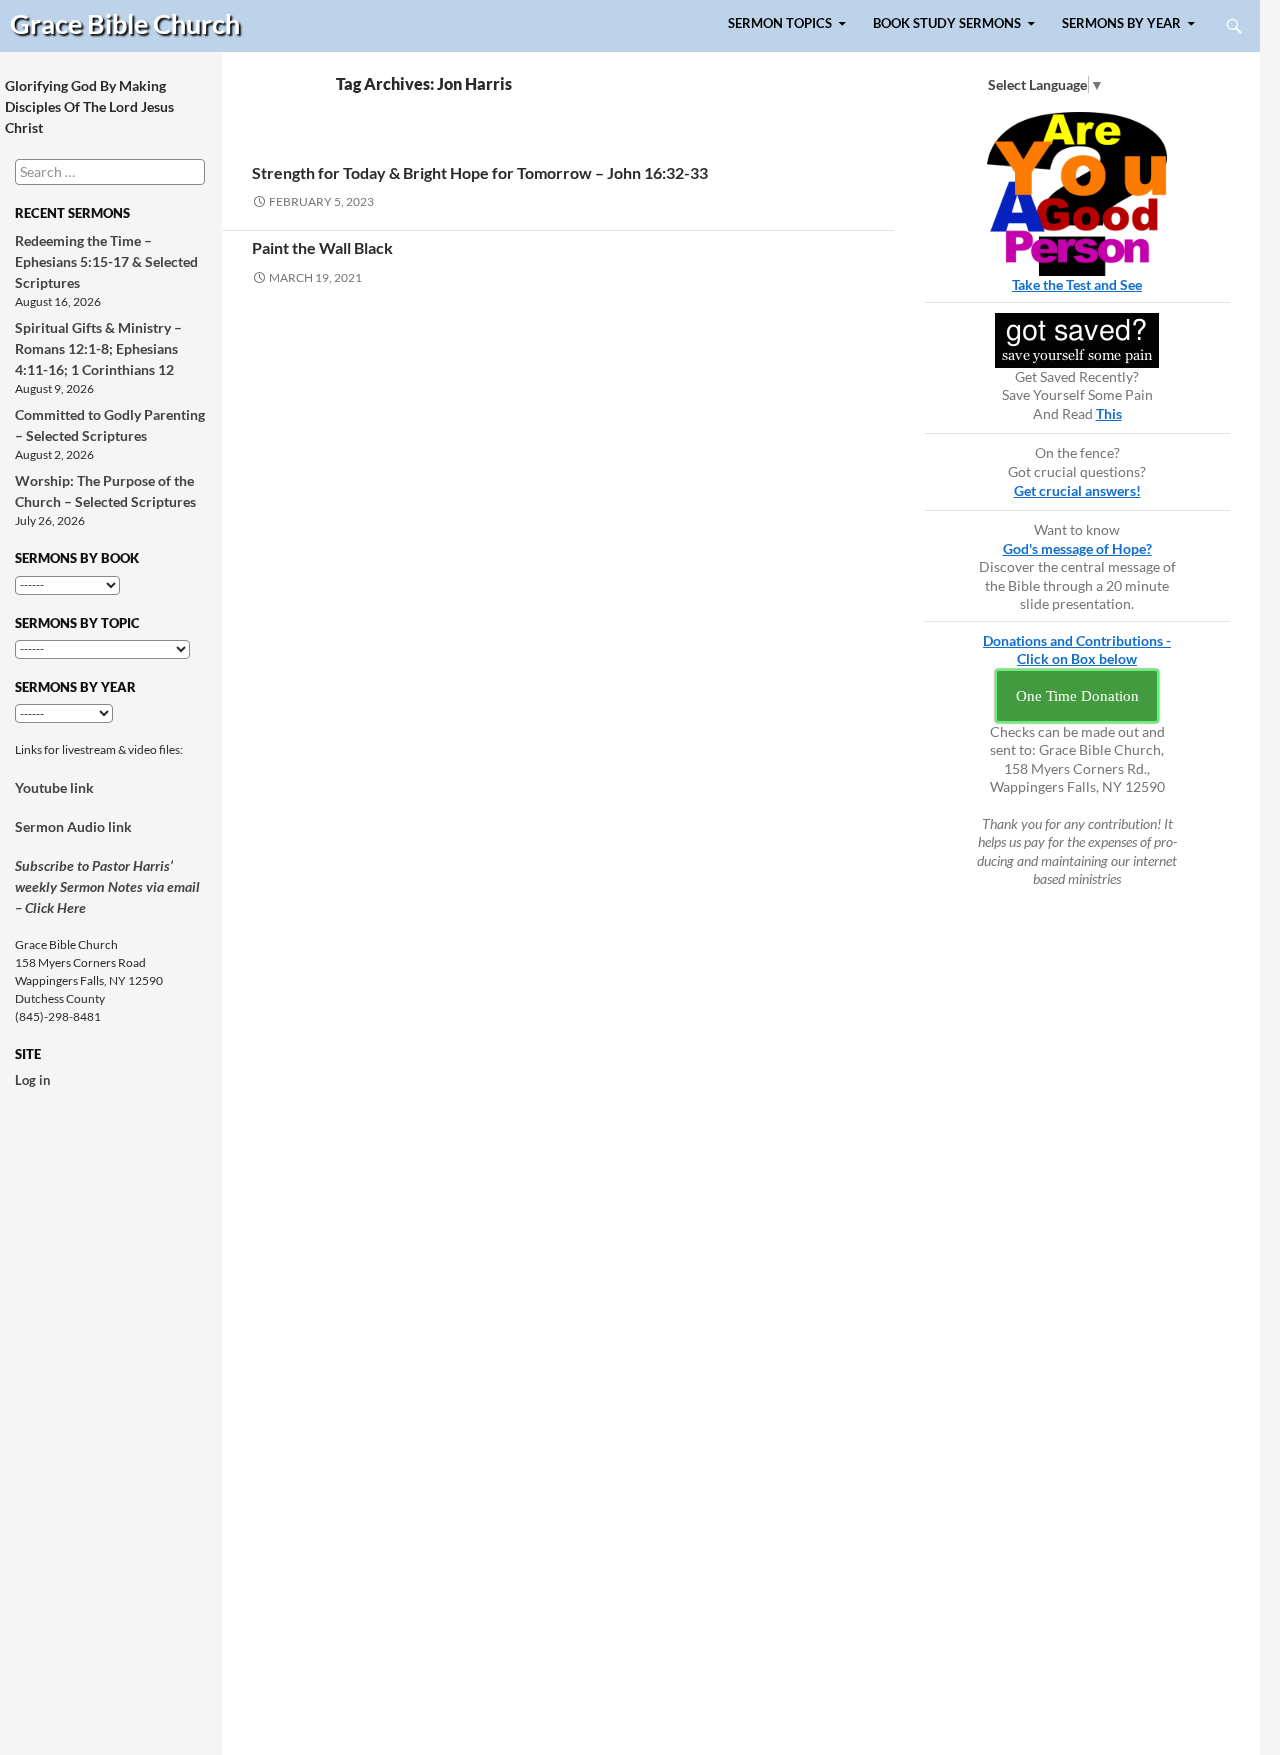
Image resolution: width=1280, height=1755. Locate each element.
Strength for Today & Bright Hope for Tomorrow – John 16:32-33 (480, 172)
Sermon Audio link (73, 826)
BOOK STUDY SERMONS (947, 23)
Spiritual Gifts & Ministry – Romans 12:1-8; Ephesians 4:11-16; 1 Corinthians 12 (98, 348)
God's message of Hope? (1077, 548)
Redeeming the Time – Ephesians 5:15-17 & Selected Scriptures (106, 261)
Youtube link (54, 787)
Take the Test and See (1077, 284)
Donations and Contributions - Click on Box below (1077, 650)
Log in (32, 1080)
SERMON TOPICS (780, 23)
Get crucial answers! (1077, 490)
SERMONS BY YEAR (1121, 23)
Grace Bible (125, 23)
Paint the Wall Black (322, 247)
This (1109, 413)
